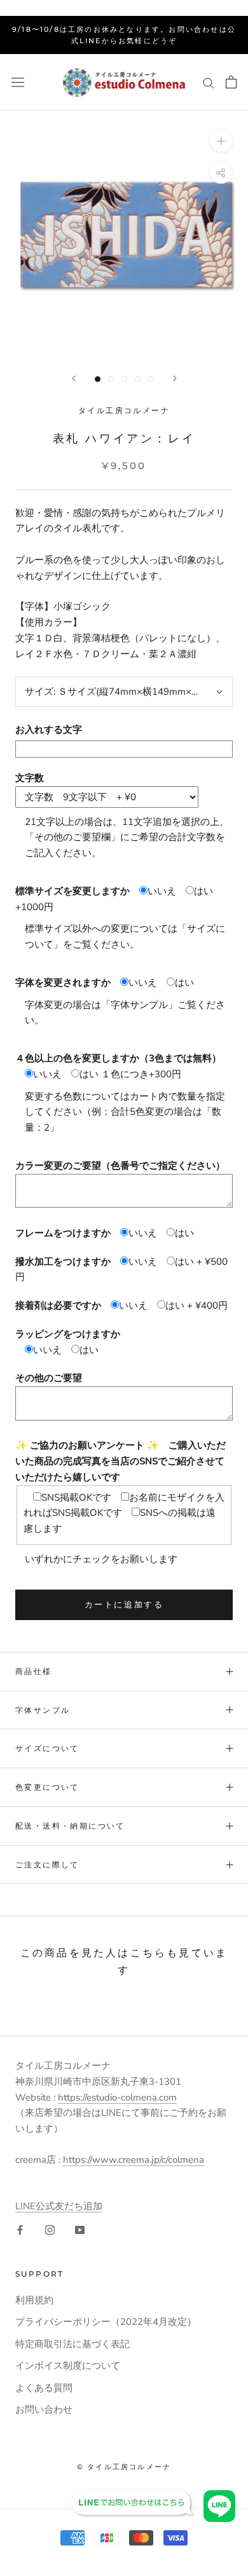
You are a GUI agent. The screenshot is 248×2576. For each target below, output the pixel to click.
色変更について (47, 1787)
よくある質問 (44, 2388)
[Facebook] (20, 2229)
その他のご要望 (49, 1378)
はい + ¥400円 (196, 1305)
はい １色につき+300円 (130, 1074)
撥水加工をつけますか (63, 1262)
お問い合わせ (44, 2409)
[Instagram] (50, 2229)
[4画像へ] (138, 379)
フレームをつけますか (63, 1233)
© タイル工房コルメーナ (124, 2467)
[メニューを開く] (18, 82)
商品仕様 (34, 1671)
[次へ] (175, 378)
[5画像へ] (151, 379)
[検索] (209, 82)
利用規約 (34, 2300)
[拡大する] (221, 141)
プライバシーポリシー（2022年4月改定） (106, 2322)
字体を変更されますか (63, 983)
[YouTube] (80, 2229)
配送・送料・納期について (70, 1826)
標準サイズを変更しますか (72, 891)
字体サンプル (43, 1710)
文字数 (30, 778)
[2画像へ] (111, 379)
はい (184, 983)
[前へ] (74, 378)
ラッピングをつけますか (68, 1334)
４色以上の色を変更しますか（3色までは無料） (118, 1058)
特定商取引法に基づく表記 (72, 2344)
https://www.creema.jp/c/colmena (134, 2160)
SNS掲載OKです (76, 1497)
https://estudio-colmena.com (117, 2097)
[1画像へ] (98, 379)
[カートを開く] (231, 82)
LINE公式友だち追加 (59, 2206)
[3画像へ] (124, 379)
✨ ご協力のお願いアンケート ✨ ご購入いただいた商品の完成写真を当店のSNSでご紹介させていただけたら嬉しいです (121, 1461)
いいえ (162, 891)
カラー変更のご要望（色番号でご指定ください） (120, 1166)
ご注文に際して (47, 1864)
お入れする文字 (49, 730)
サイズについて (47, 1748)
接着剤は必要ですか (58, 1305)
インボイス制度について (68, 2366)
